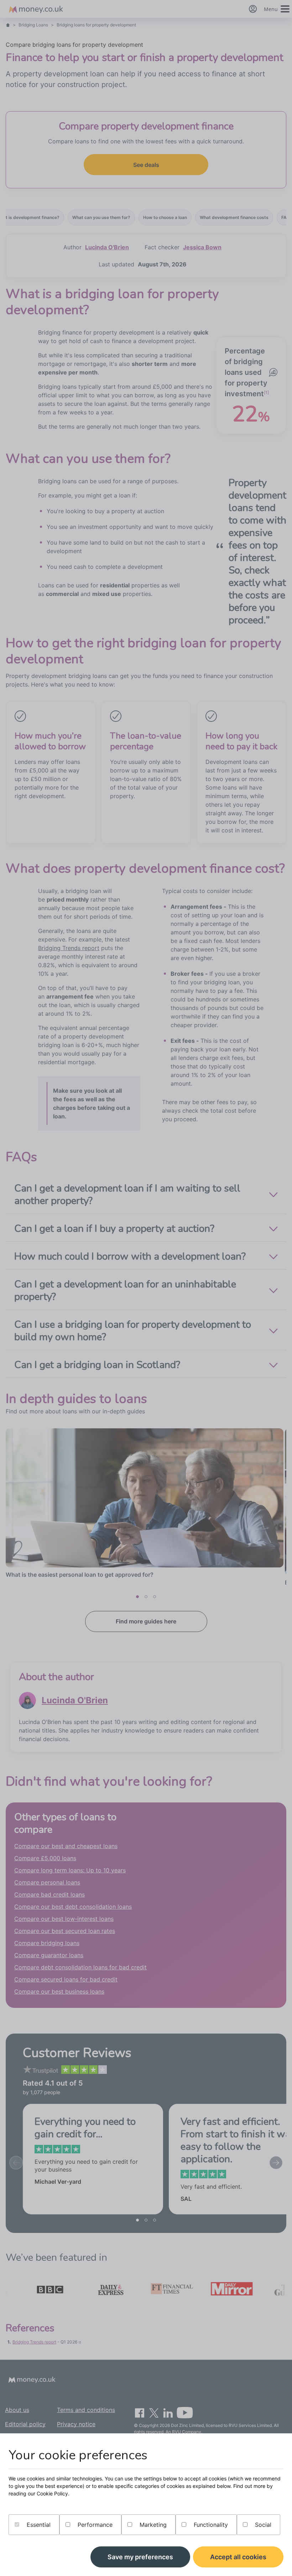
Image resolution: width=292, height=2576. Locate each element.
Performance (94, 2525)
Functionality (210, 2525)
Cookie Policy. (53, 2493)
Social (262, 2525)
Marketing (152, 2525)
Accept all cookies (238, 2557)
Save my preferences (140, 2557)
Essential (38, 2525)
